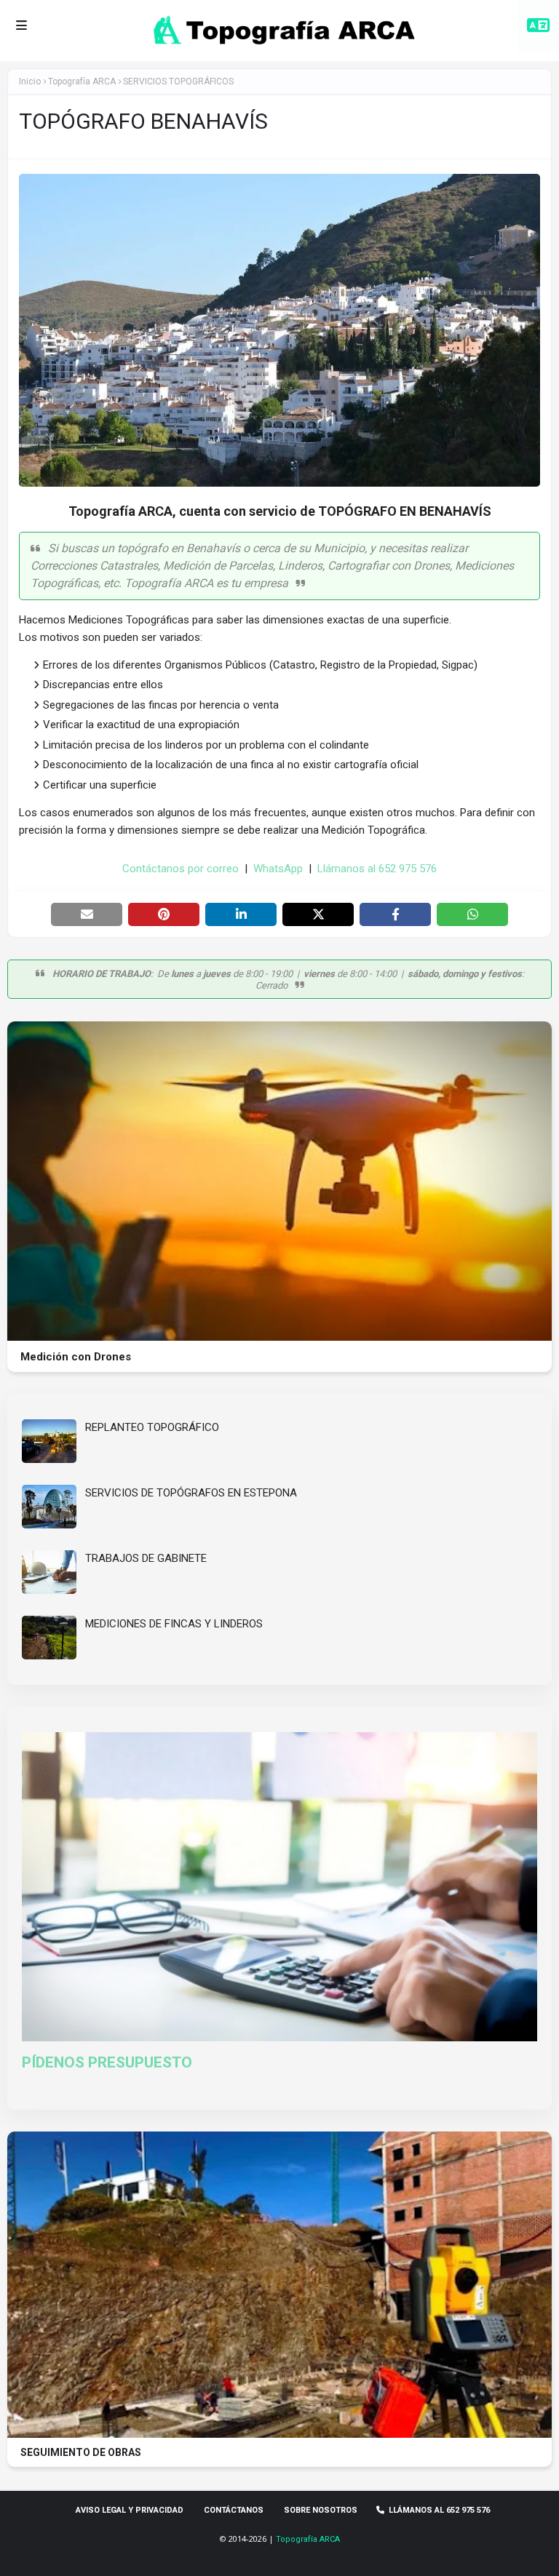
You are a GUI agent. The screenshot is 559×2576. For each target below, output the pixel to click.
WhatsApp (278, 869)
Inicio (30, 81)
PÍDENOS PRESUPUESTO (107, 2062)
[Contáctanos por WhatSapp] (31, 2543)
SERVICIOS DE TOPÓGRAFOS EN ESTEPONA (191, 1493)
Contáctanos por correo (181, 869)
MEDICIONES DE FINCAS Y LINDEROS (174, 1624)
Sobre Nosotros (321, 2510)
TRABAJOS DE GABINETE (146, 1558)
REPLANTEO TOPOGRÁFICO (152, 1427)
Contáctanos (234, 2510)
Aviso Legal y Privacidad (130, 2510)
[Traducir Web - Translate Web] (538, 25)
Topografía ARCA (308, 2539)
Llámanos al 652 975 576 (377, 869)
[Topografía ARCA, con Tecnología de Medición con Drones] (279, 1337)
